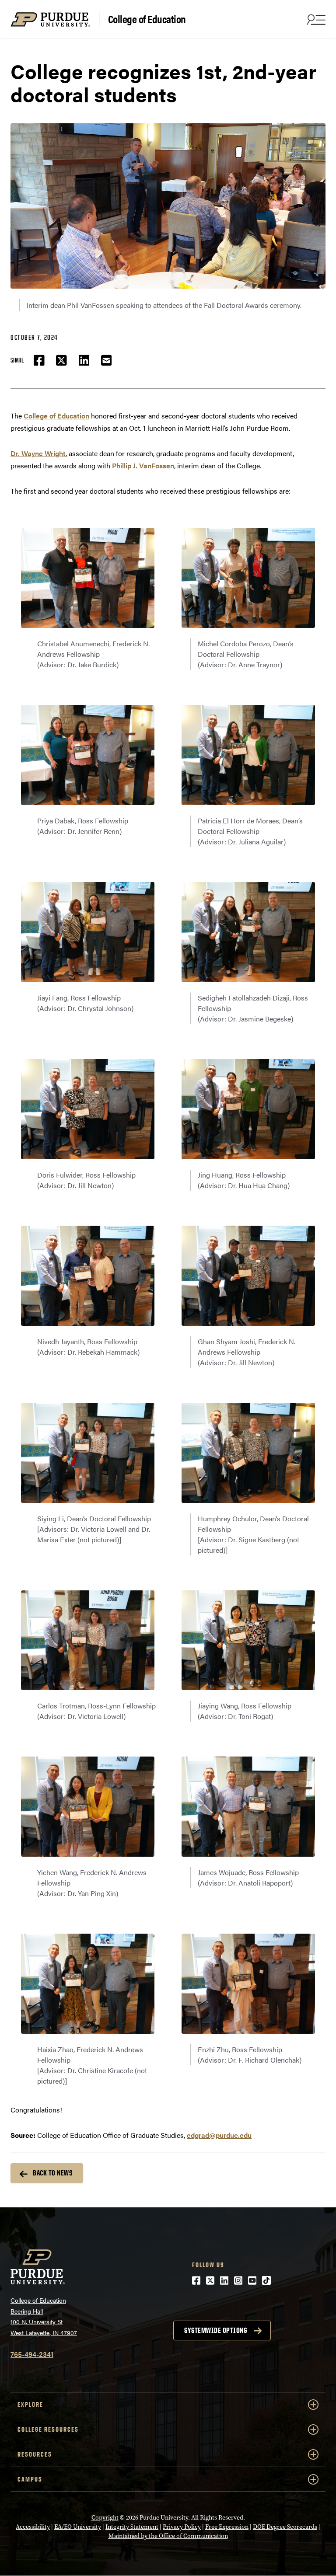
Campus (30, 2479)
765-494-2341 (32, 2354)
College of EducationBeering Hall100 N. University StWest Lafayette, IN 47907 (44, 2316)
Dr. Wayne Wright (38, 453)
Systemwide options (215, 2330)
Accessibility (33, 2527)
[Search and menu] (315, 19)
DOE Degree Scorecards (285, 2527)
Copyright (105, 2518)
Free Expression (227, 2527)
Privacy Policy (182, 2527)
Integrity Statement (132, 2527)
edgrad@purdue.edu (219, 2135)
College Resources (48, 2429)
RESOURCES (35, 2454)
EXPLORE (30, 2404)
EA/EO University (78, 2527)
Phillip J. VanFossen (143, 465)
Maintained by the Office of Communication (168, 2536)
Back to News (52, 2173)
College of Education (147, 19)
